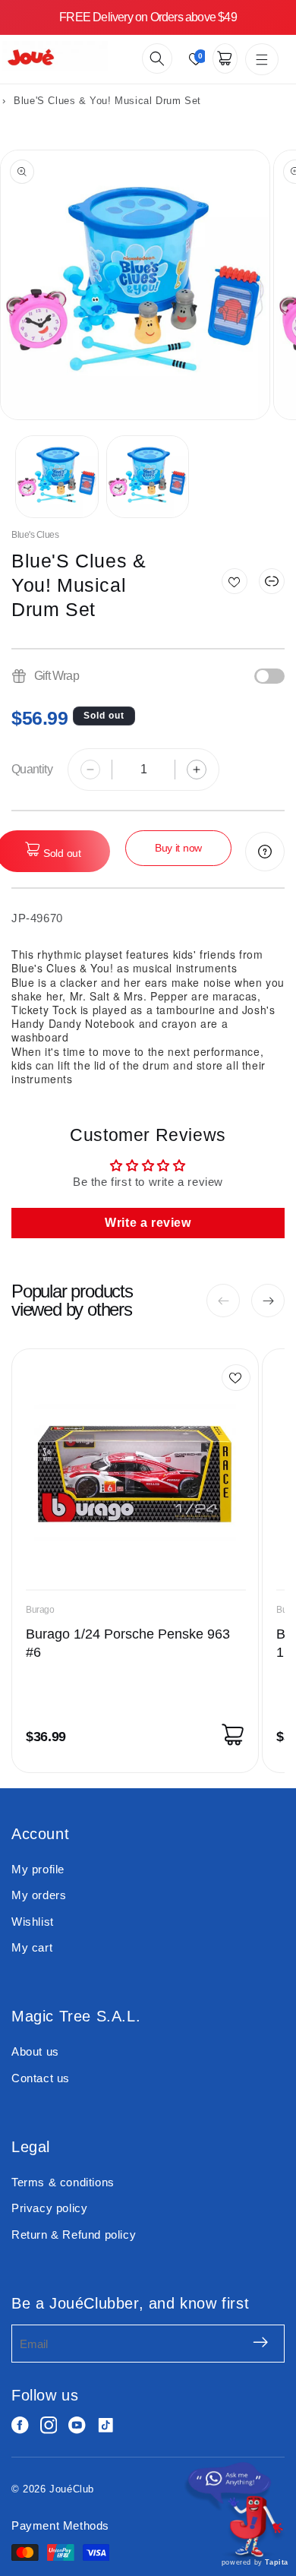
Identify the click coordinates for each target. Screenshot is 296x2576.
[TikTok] (106, 2425)
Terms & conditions (63, 2182)
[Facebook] (20, 2425)
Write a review (148, 1223)
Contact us (41, 2078)
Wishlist (33, 1922)
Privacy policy (49, 2208)
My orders (39, 1895)
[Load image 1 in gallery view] (57, 477)
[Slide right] (268, 1301)
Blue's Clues (35, 535)
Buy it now (178, 848)
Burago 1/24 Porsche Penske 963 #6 (128, 1643)
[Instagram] (49, 2425)
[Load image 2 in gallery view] (148, 477)
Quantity (32, 769)
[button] (157, 58)
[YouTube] (77, 2425)
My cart (32, 1947)
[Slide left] (223, 1301)
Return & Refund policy (74, 2235)
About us (35, 2051)
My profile (38, 1869)
